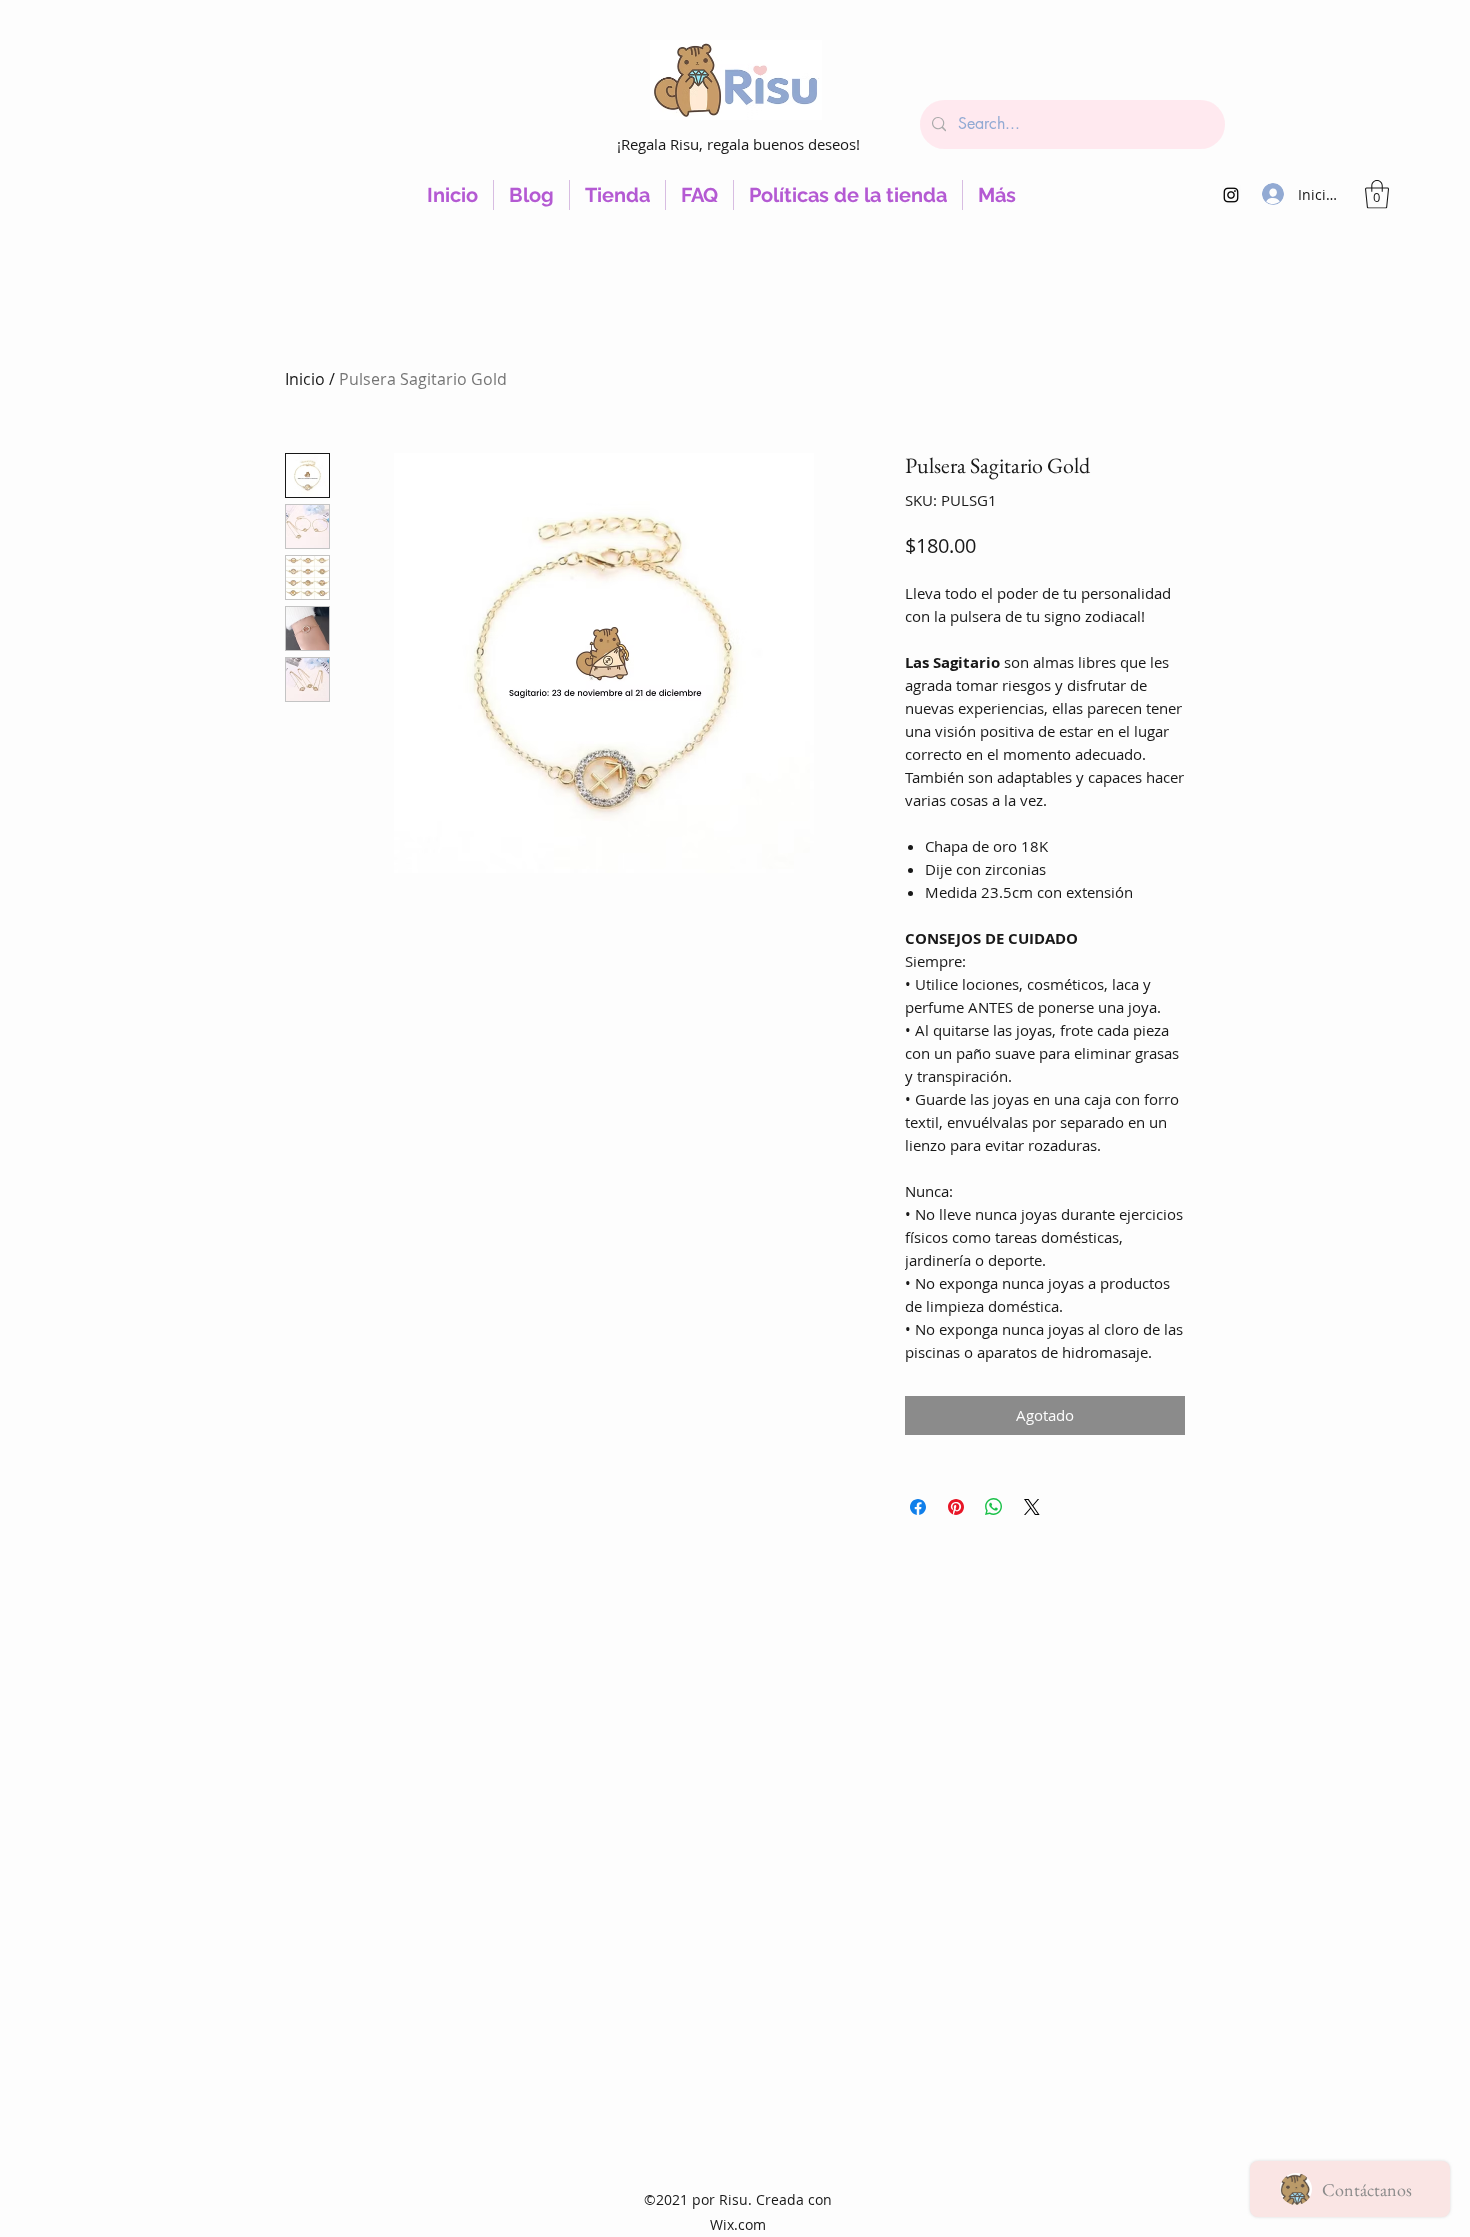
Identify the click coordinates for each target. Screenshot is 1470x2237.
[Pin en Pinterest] (956, 1507)
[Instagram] (1231, 195)
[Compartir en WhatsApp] (994, 1507)
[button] (1377, 194)
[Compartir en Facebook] (918, 1507)
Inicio (305, 379)
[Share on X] (1032, 1507)
